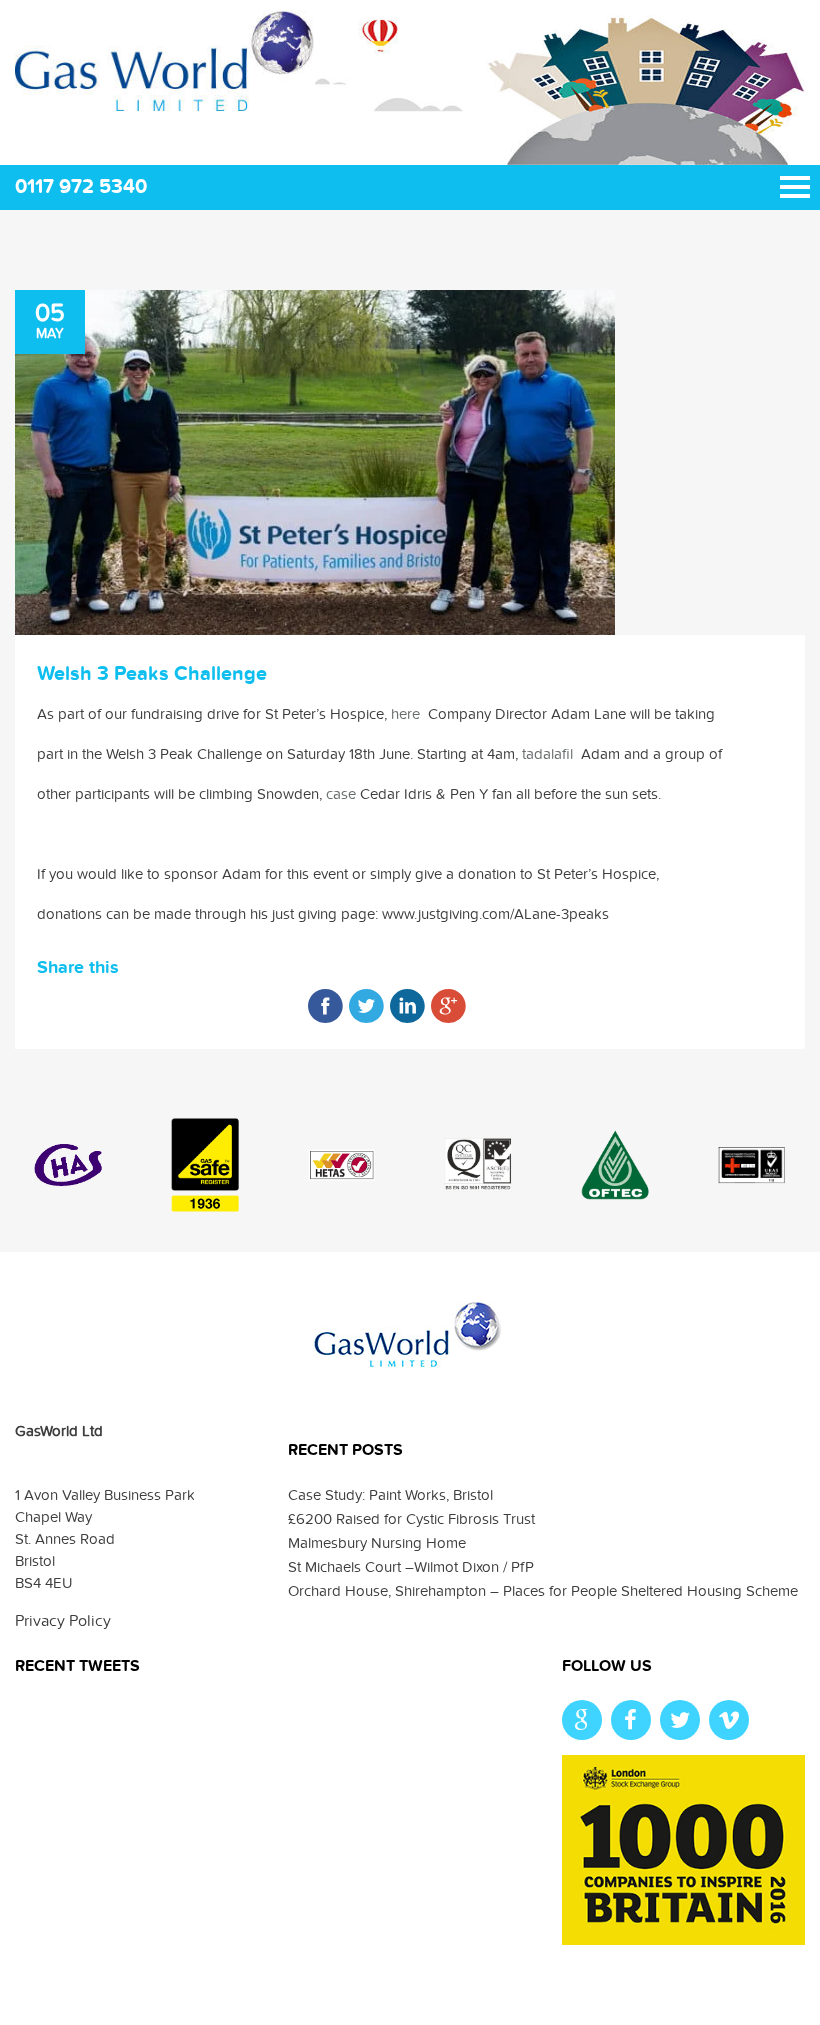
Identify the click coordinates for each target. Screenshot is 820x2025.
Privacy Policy (63, 1621)
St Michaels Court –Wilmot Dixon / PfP (411, 1567)
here (405, 714)
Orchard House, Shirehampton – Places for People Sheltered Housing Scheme (543, 1591)
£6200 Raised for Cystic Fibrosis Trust (411, 1519)
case (341, 794)
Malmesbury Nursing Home (377, 1543)
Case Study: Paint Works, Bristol (390, 1495)
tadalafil (547, 754)
